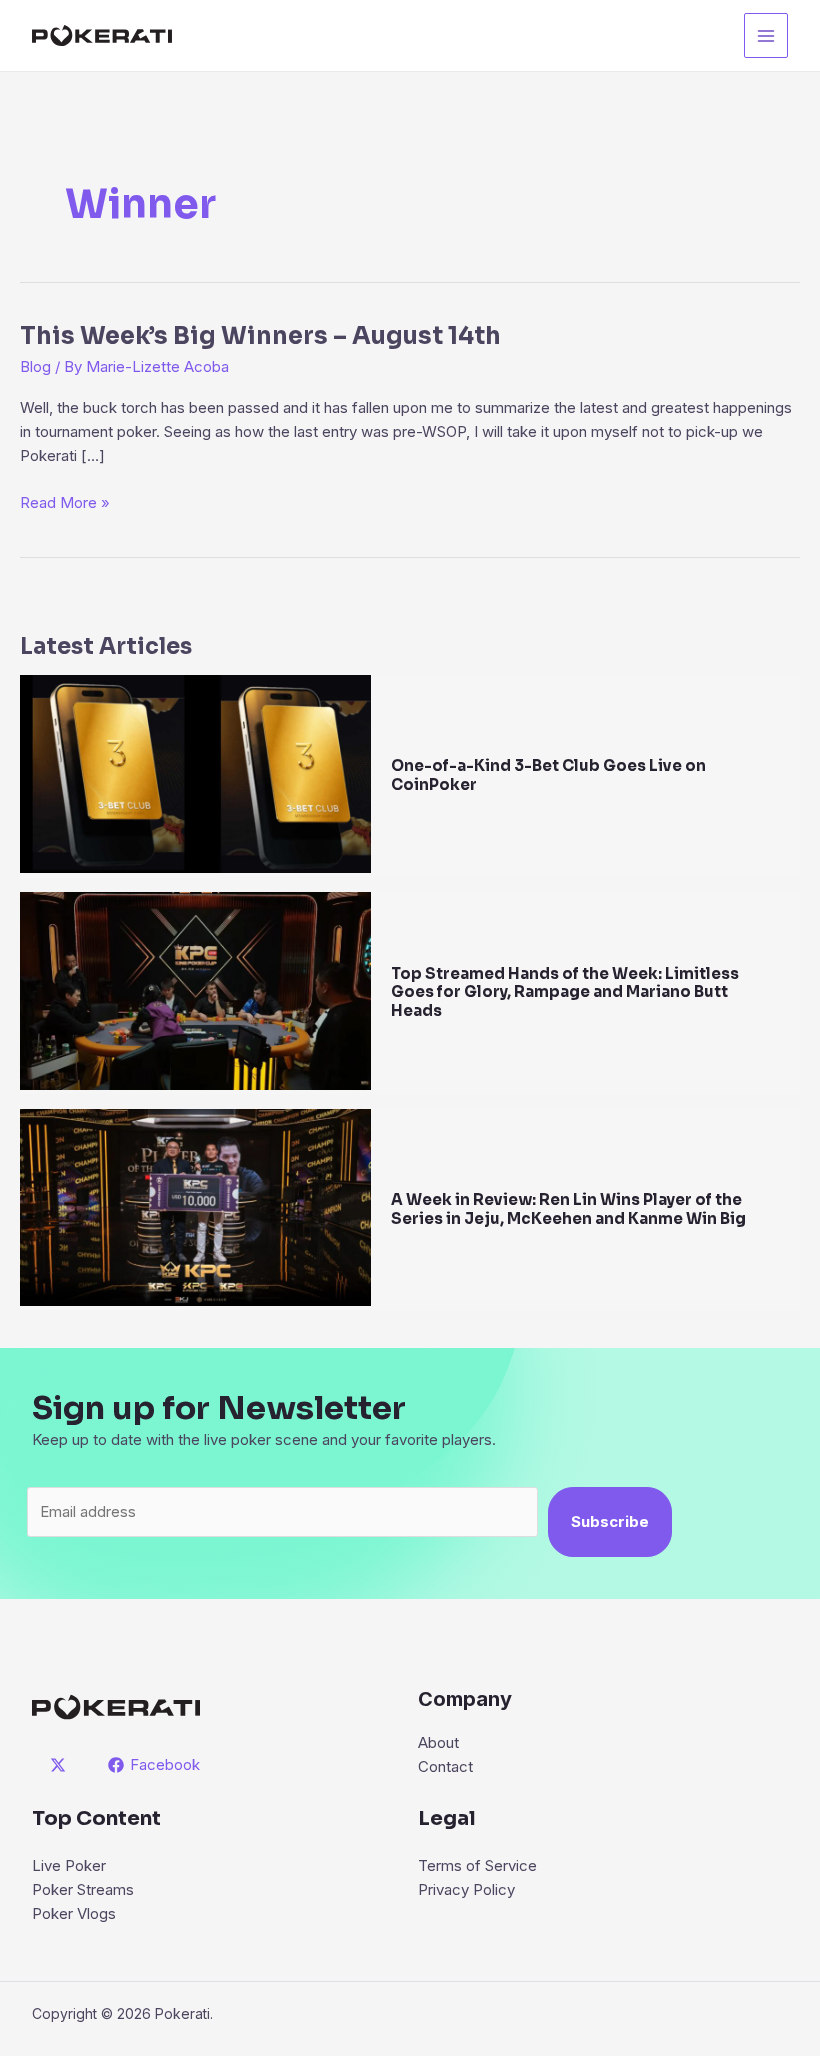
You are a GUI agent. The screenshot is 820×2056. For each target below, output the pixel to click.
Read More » (65, 503)
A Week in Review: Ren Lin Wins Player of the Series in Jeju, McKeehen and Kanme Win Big (568, 1209)
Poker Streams (83, 1889)
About (438, 1742)
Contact (445, 1766)
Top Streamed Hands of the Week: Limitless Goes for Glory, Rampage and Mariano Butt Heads (565, 992)
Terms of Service (477, 1865)
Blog (35, 366)
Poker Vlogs (74, 1913)
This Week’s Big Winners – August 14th (260, 336)
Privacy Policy (466, 1889)
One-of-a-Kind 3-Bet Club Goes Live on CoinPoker (548, 775)
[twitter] (61, 1765)
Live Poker (69, 1865)
